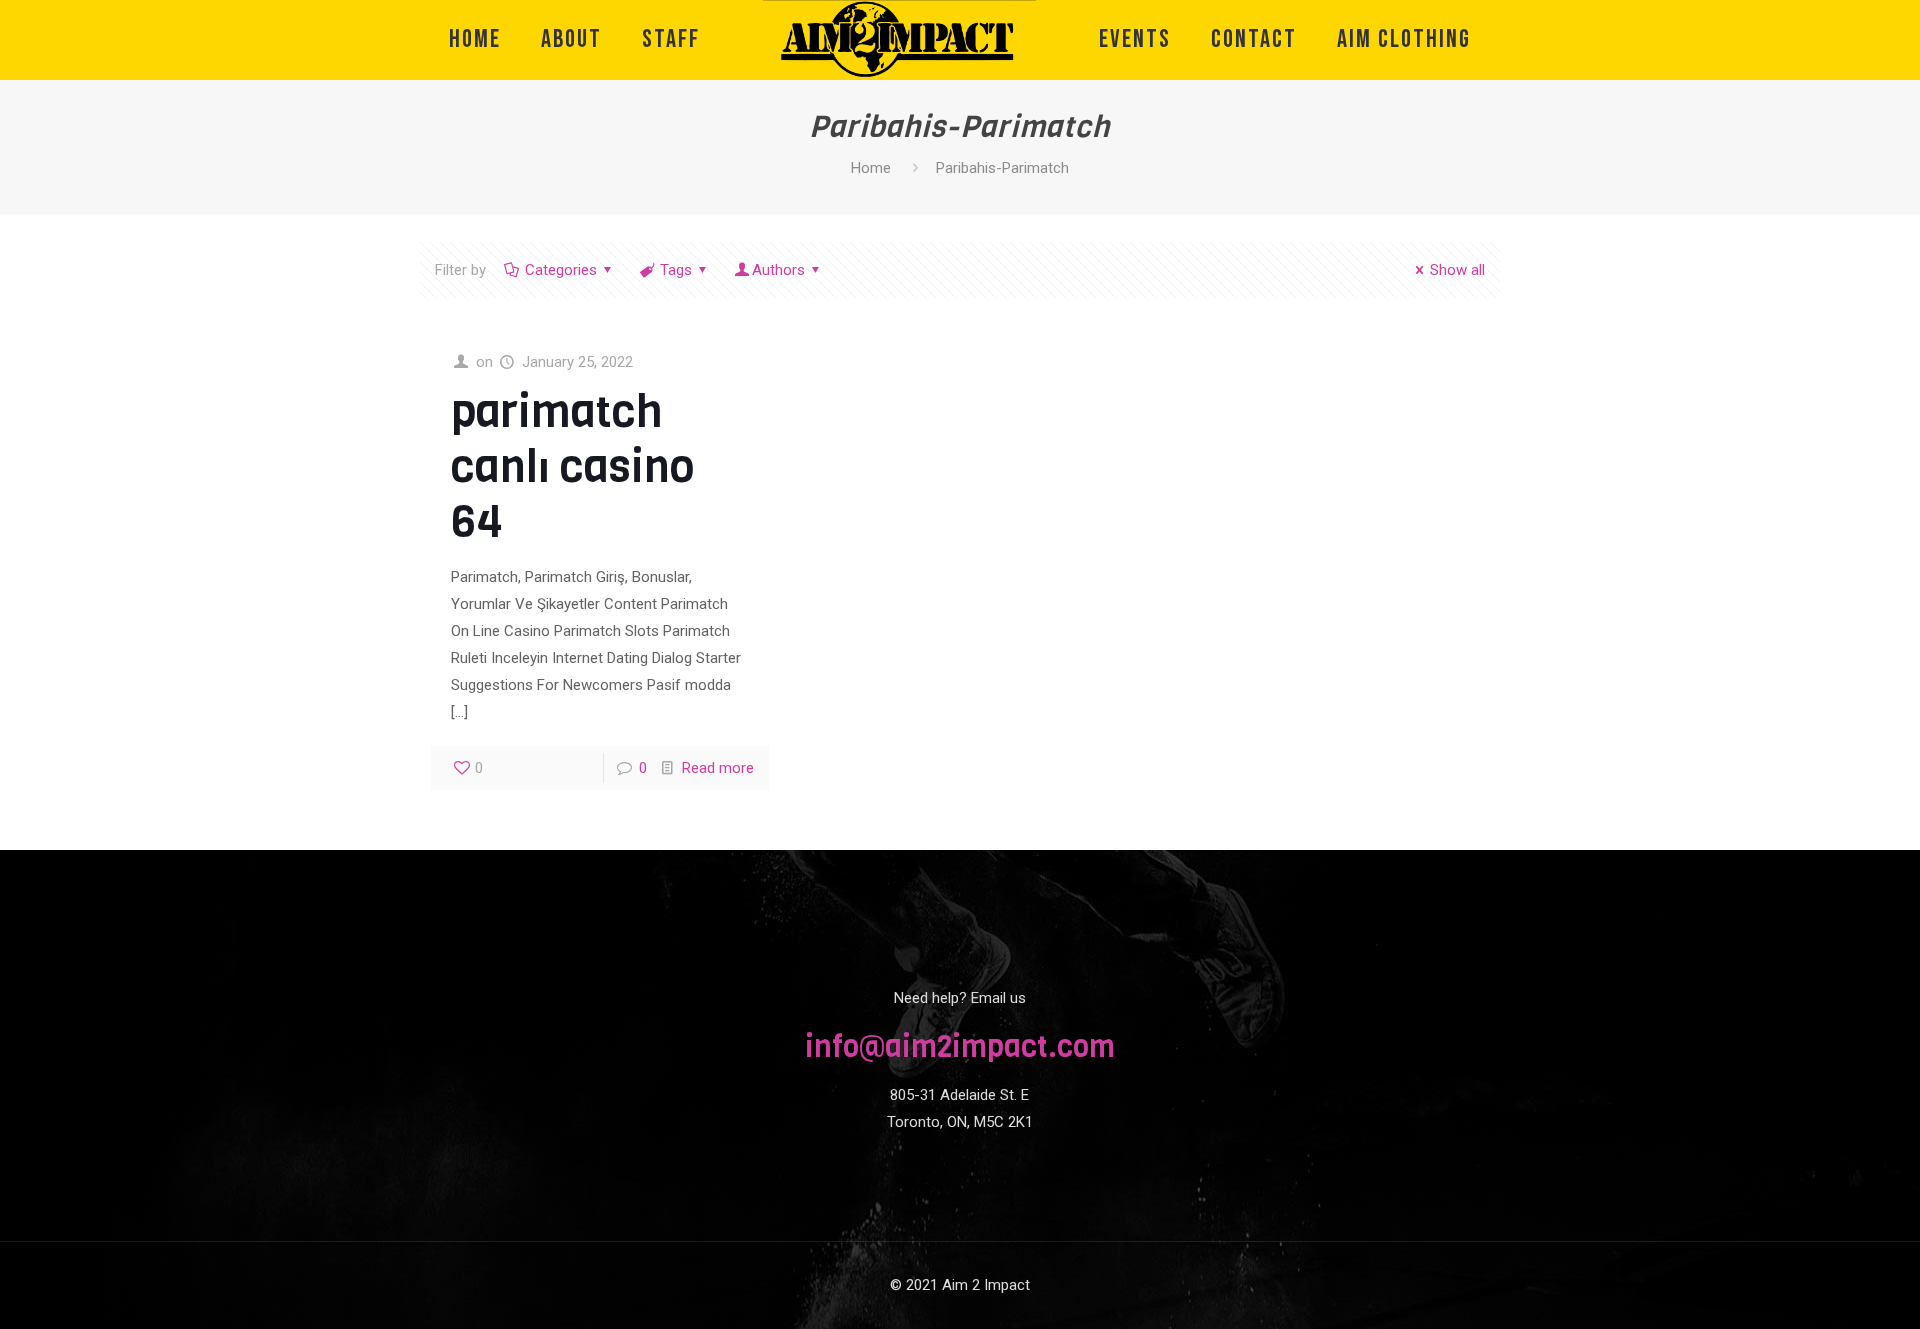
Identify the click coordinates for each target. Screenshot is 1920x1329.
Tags (676, 270)
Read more (718, 768)
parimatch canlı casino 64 (572, 466)
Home (871, 168)
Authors (778, 270)
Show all (1457, 270)
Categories (561, 270)
